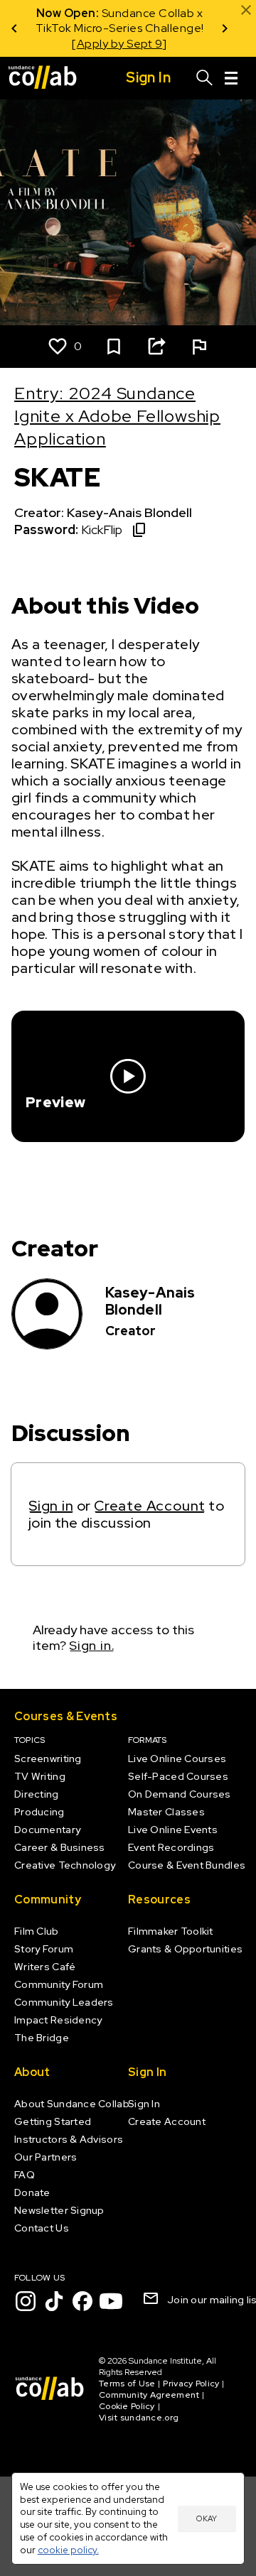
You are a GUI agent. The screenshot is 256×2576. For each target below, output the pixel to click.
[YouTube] (111, 2301)
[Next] (225, 28)
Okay (207, 2518)
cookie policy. (68, 2550)
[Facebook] (82, 2301)
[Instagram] (26, 2301)
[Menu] (231, 78)
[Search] (205, 78)
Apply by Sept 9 (120, 44)
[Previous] (14, 28)
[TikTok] (54, 2301)
